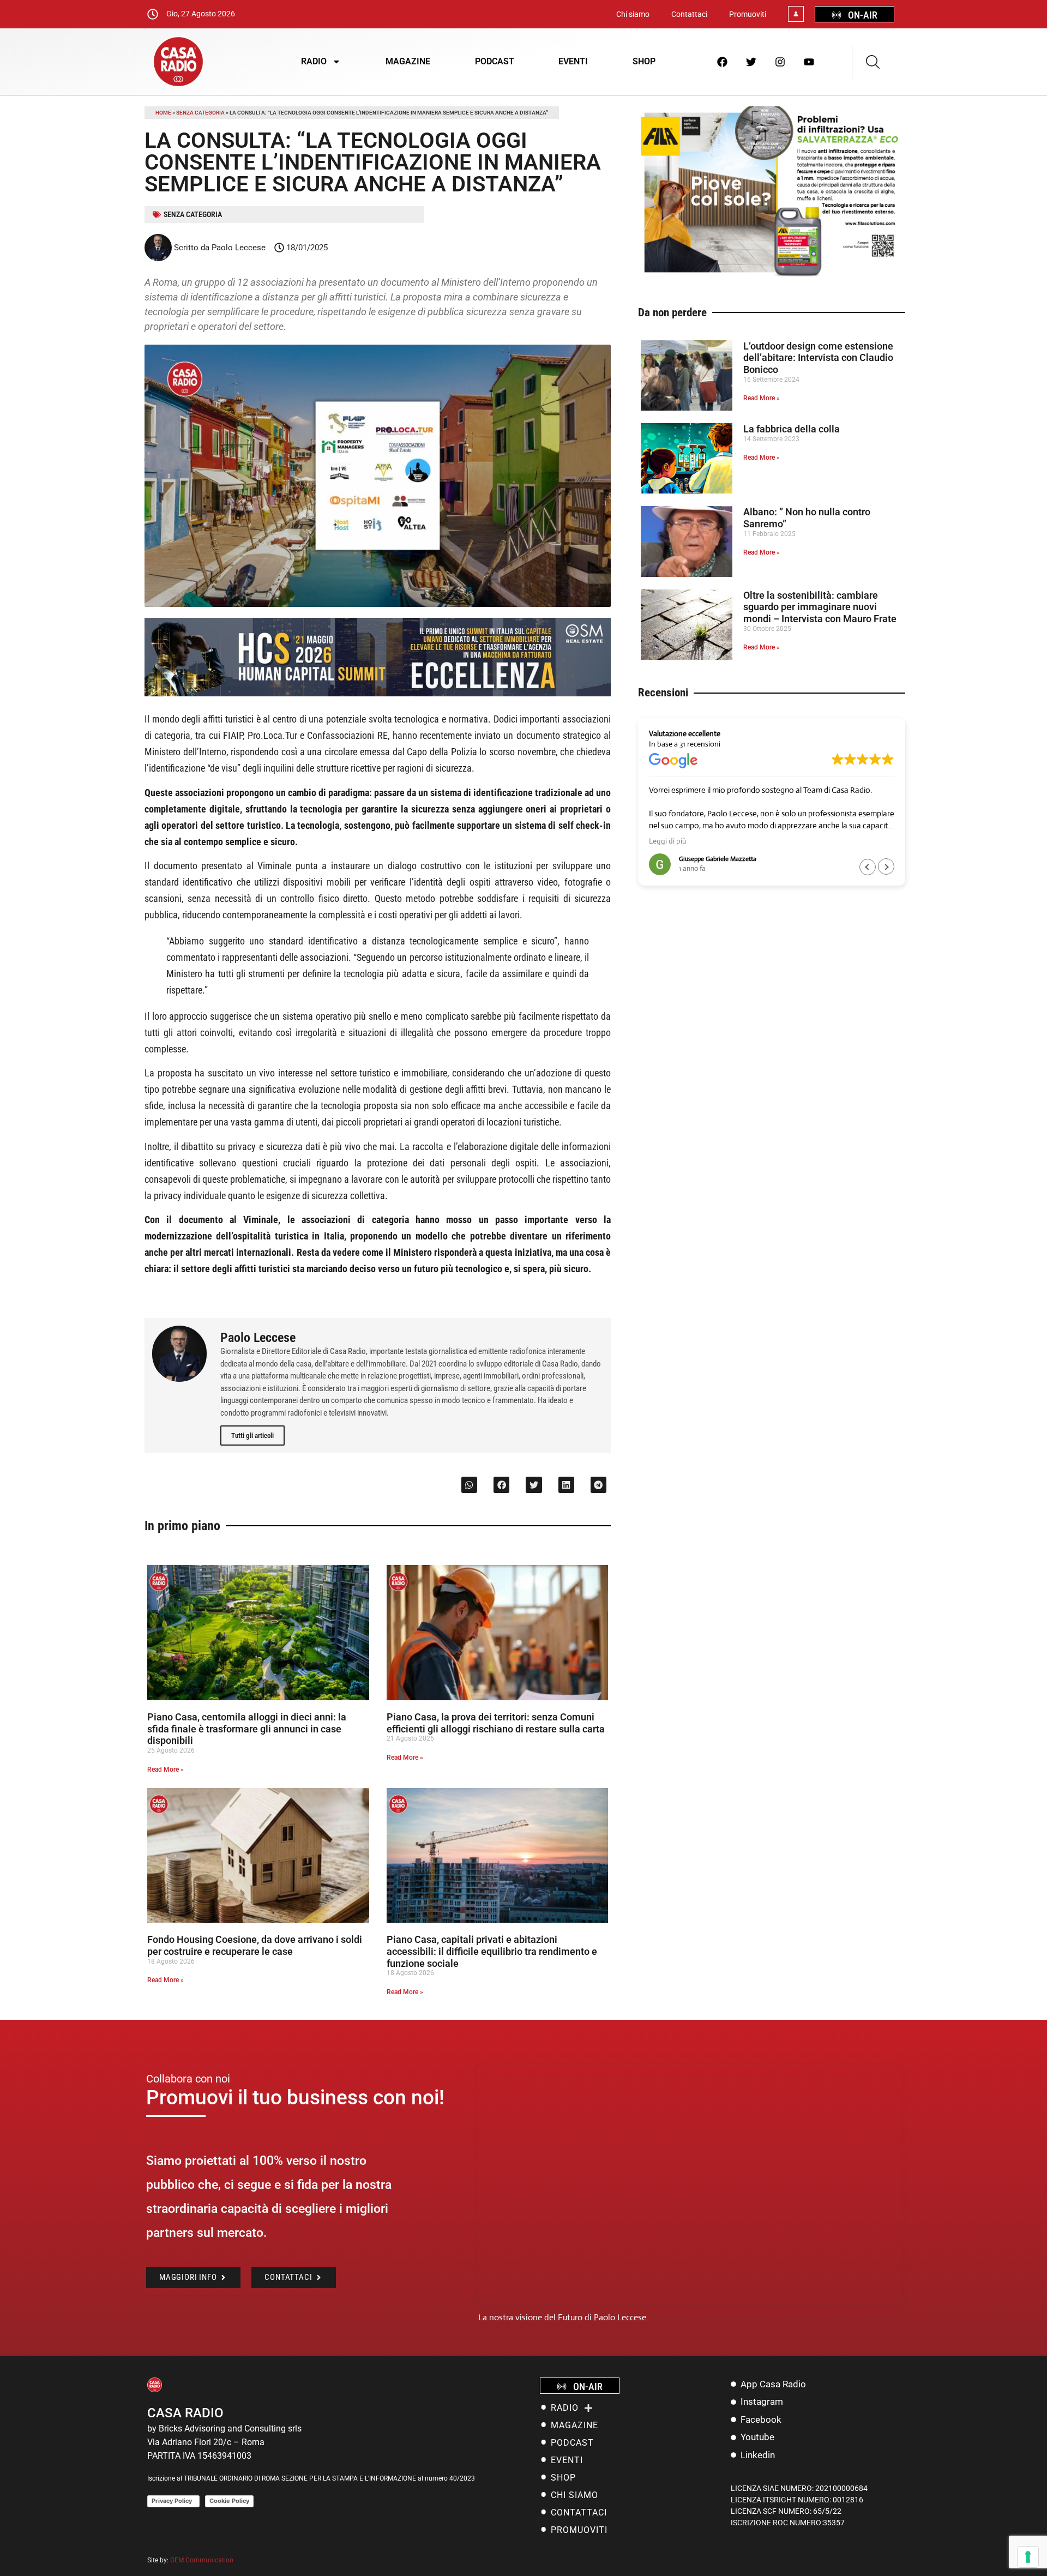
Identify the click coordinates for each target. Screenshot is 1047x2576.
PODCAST (495, 61)
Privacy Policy (173, 2501)
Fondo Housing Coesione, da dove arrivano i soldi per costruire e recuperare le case (255, 1945)
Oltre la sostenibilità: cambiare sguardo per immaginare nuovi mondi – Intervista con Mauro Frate (820, 607)
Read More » (166, 1770)
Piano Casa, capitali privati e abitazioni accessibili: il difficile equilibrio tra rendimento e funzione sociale (492, 1951)
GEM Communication (203, 2560)
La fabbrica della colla (792, 429)
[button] (469, 1485)
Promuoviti (748, 14)
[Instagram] (780, 62)
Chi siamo (633, 14)
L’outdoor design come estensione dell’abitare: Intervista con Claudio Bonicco (818, 358)
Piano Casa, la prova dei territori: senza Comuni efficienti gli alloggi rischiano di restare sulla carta (496, 1723)
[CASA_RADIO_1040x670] (772, 276)
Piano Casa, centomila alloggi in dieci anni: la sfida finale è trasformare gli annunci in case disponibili (247, 1729)
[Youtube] (809, 62)
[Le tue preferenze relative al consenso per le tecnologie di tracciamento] (1028, 2557)
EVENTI (573, 61)
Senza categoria (200, 113)
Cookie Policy (229, 2501)
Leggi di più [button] (667, 841)
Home (163, 113)
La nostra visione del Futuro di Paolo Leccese (562, 2317)
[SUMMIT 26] (378, 693)
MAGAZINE (408, 61)
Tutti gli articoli (252, 1436)
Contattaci (689, 14)
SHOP (644, 61)
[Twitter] (751, 62)
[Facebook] (723, 62)
